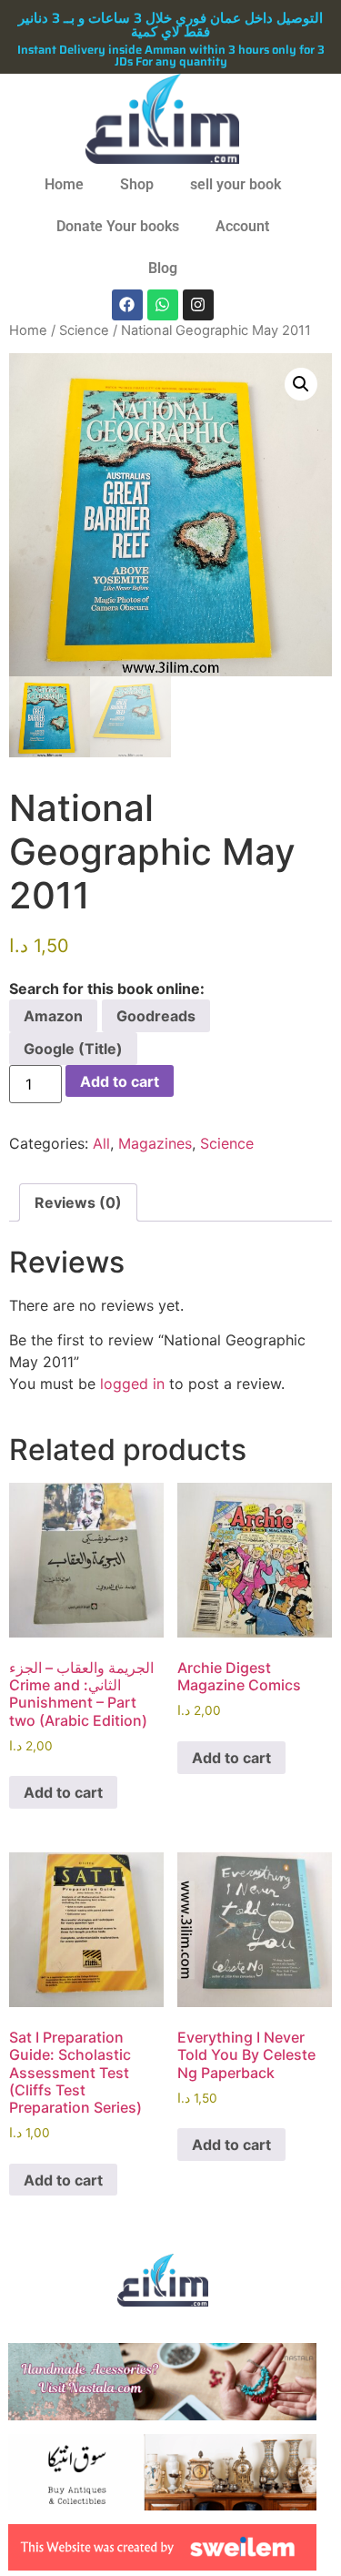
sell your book (236, 184)
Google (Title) (73, 1049)
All (101, 1143)
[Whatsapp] (163, 305)
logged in (132, 1384)
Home (64, 184)
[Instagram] (198, 305)
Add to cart (120, 1081)
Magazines (155, 1143)
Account (242, 226)
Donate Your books (118, 226)
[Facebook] (127, 305)
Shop (137, 184)
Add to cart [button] (63, 1792)
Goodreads (156, 1016)
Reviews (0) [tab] (78, 1202)
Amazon (53, 1016)
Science (84, 330)
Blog (163, 268)
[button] (301, 384)
